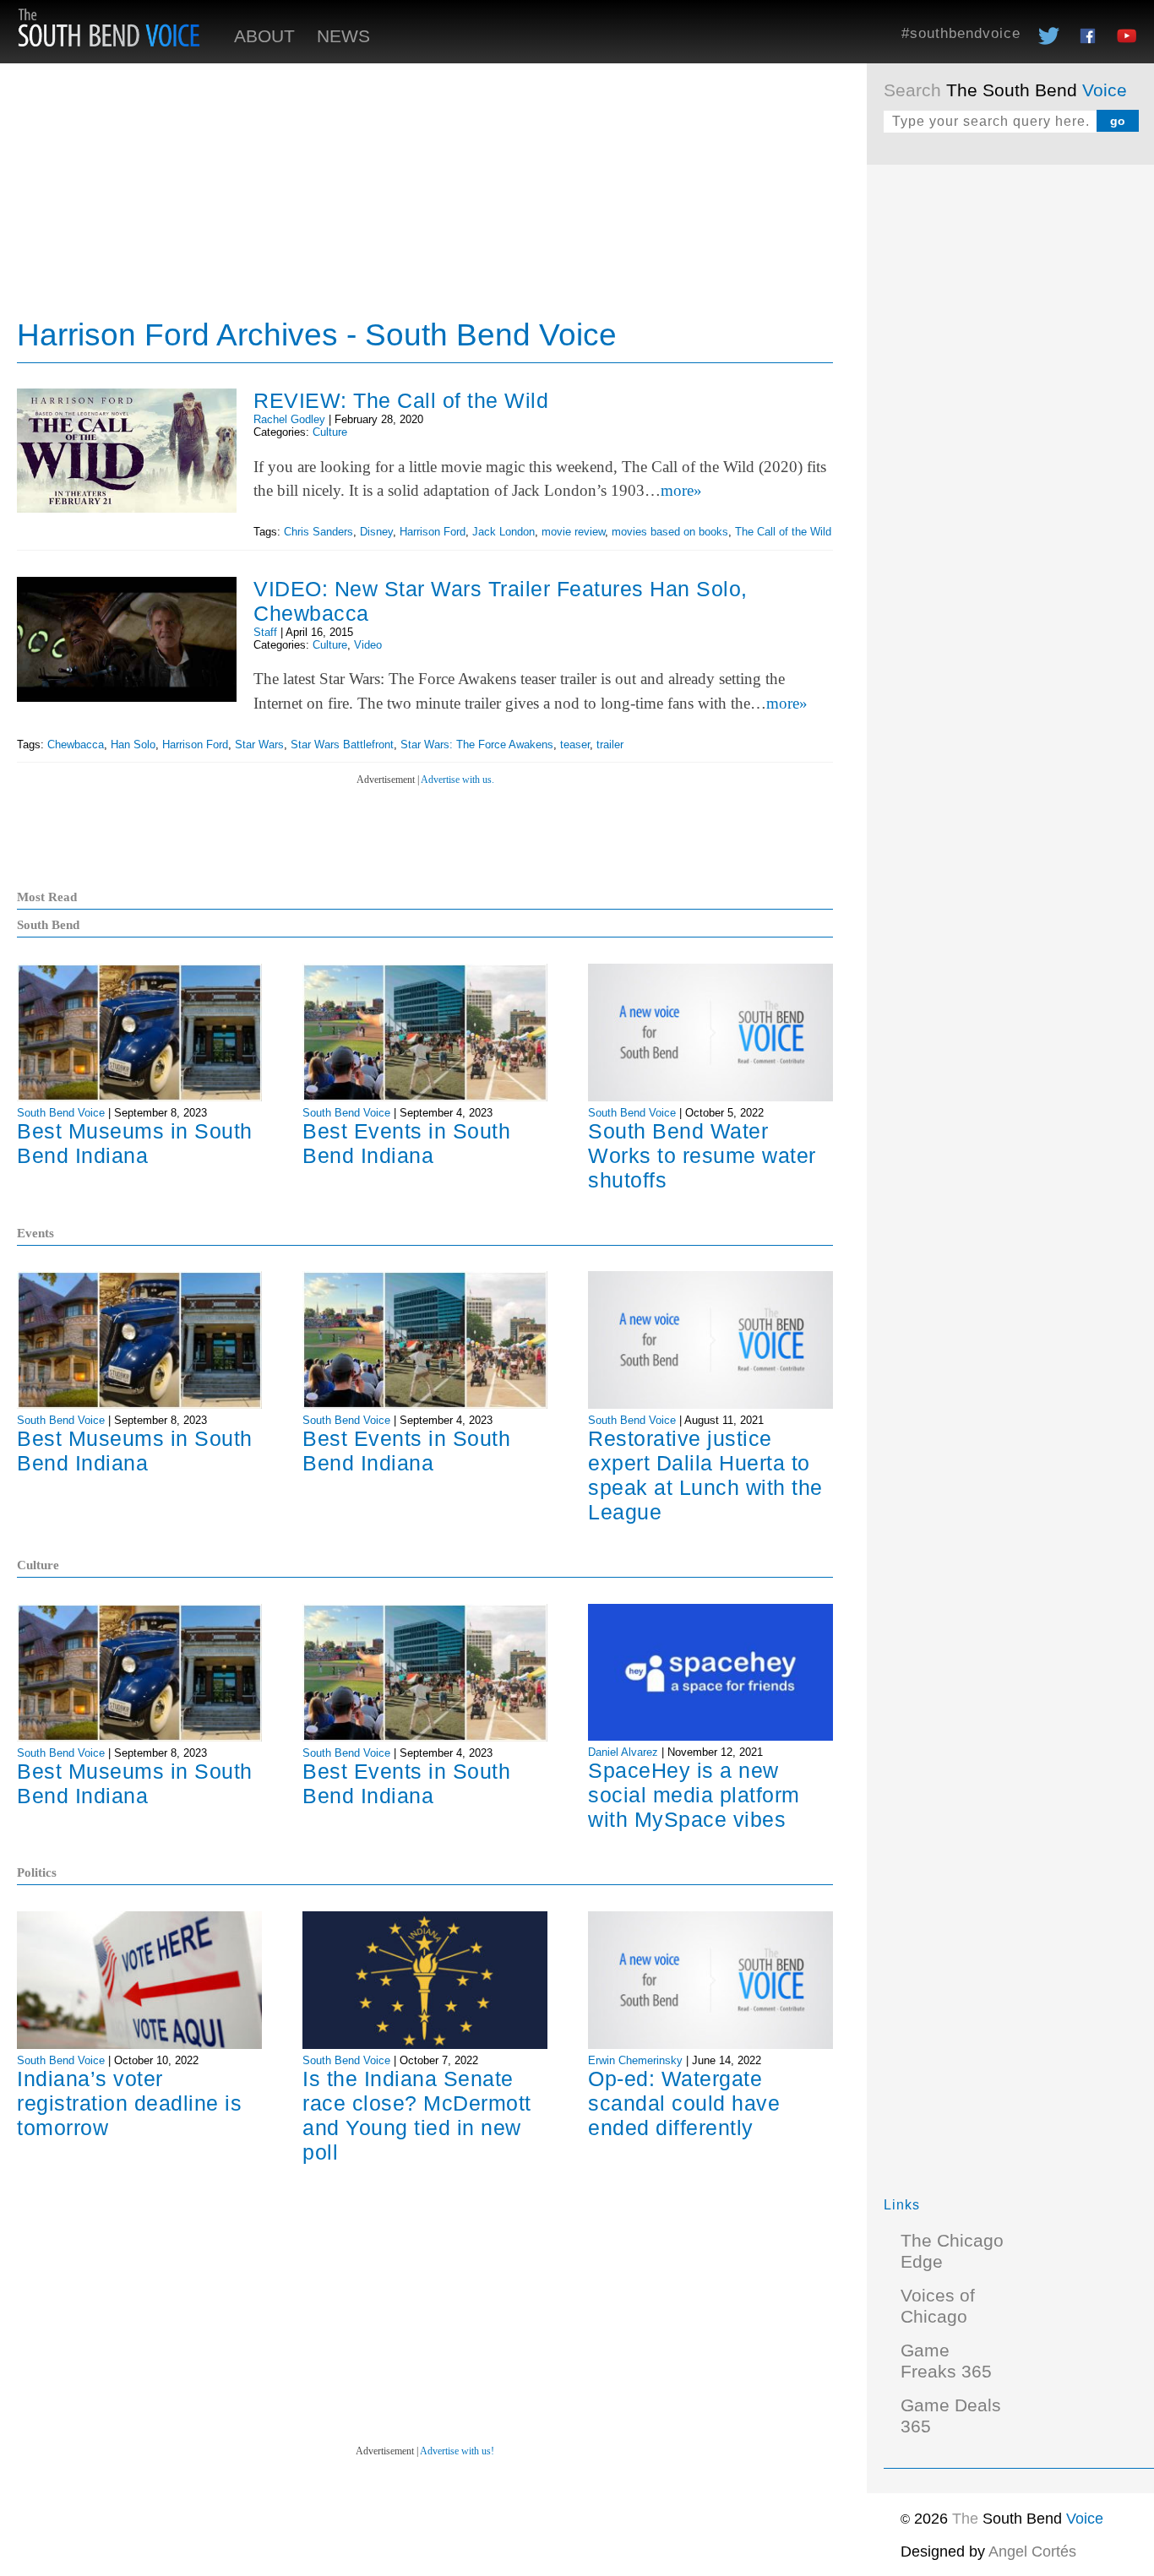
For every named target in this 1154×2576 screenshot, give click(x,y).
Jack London (504, 532)
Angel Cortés (1032, 2552)
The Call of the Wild (783, 532)
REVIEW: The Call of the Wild (401, 400)
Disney (376, 532)
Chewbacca (76, 745)
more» (681, 490)
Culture (330, 432)
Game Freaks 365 (946, 2361)
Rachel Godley (289, 419)
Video (368, 645)
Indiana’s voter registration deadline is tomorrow (129, 2103)
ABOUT (264, 36)
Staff (265, 632)
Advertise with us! (457, 2451)
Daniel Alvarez (623, 1752)
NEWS (343, 36)
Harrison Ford (433, 532)
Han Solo (133, 745)
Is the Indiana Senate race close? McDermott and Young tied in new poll (417, 2115)
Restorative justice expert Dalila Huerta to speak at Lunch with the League (705, 1475)
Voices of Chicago (938, 2306)
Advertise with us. (457, 780)
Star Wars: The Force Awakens (477, 745)
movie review (573, 532)
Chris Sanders (318, 532)
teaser (575, 745)
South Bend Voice (61, 1113)
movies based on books (670, 532)
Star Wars (259, 745)
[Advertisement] (1010, 435)
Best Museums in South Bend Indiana (135, 1143)
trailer (610, 745)
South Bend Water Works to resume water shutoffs (702, 1155)
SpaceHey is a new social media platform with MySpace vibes (694, 1795)
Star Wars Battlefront (342, 745)
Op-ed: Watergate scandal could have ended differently (684, 2103)
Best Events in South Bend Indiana (406, 1143)
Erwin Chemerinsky (635, 2060)
